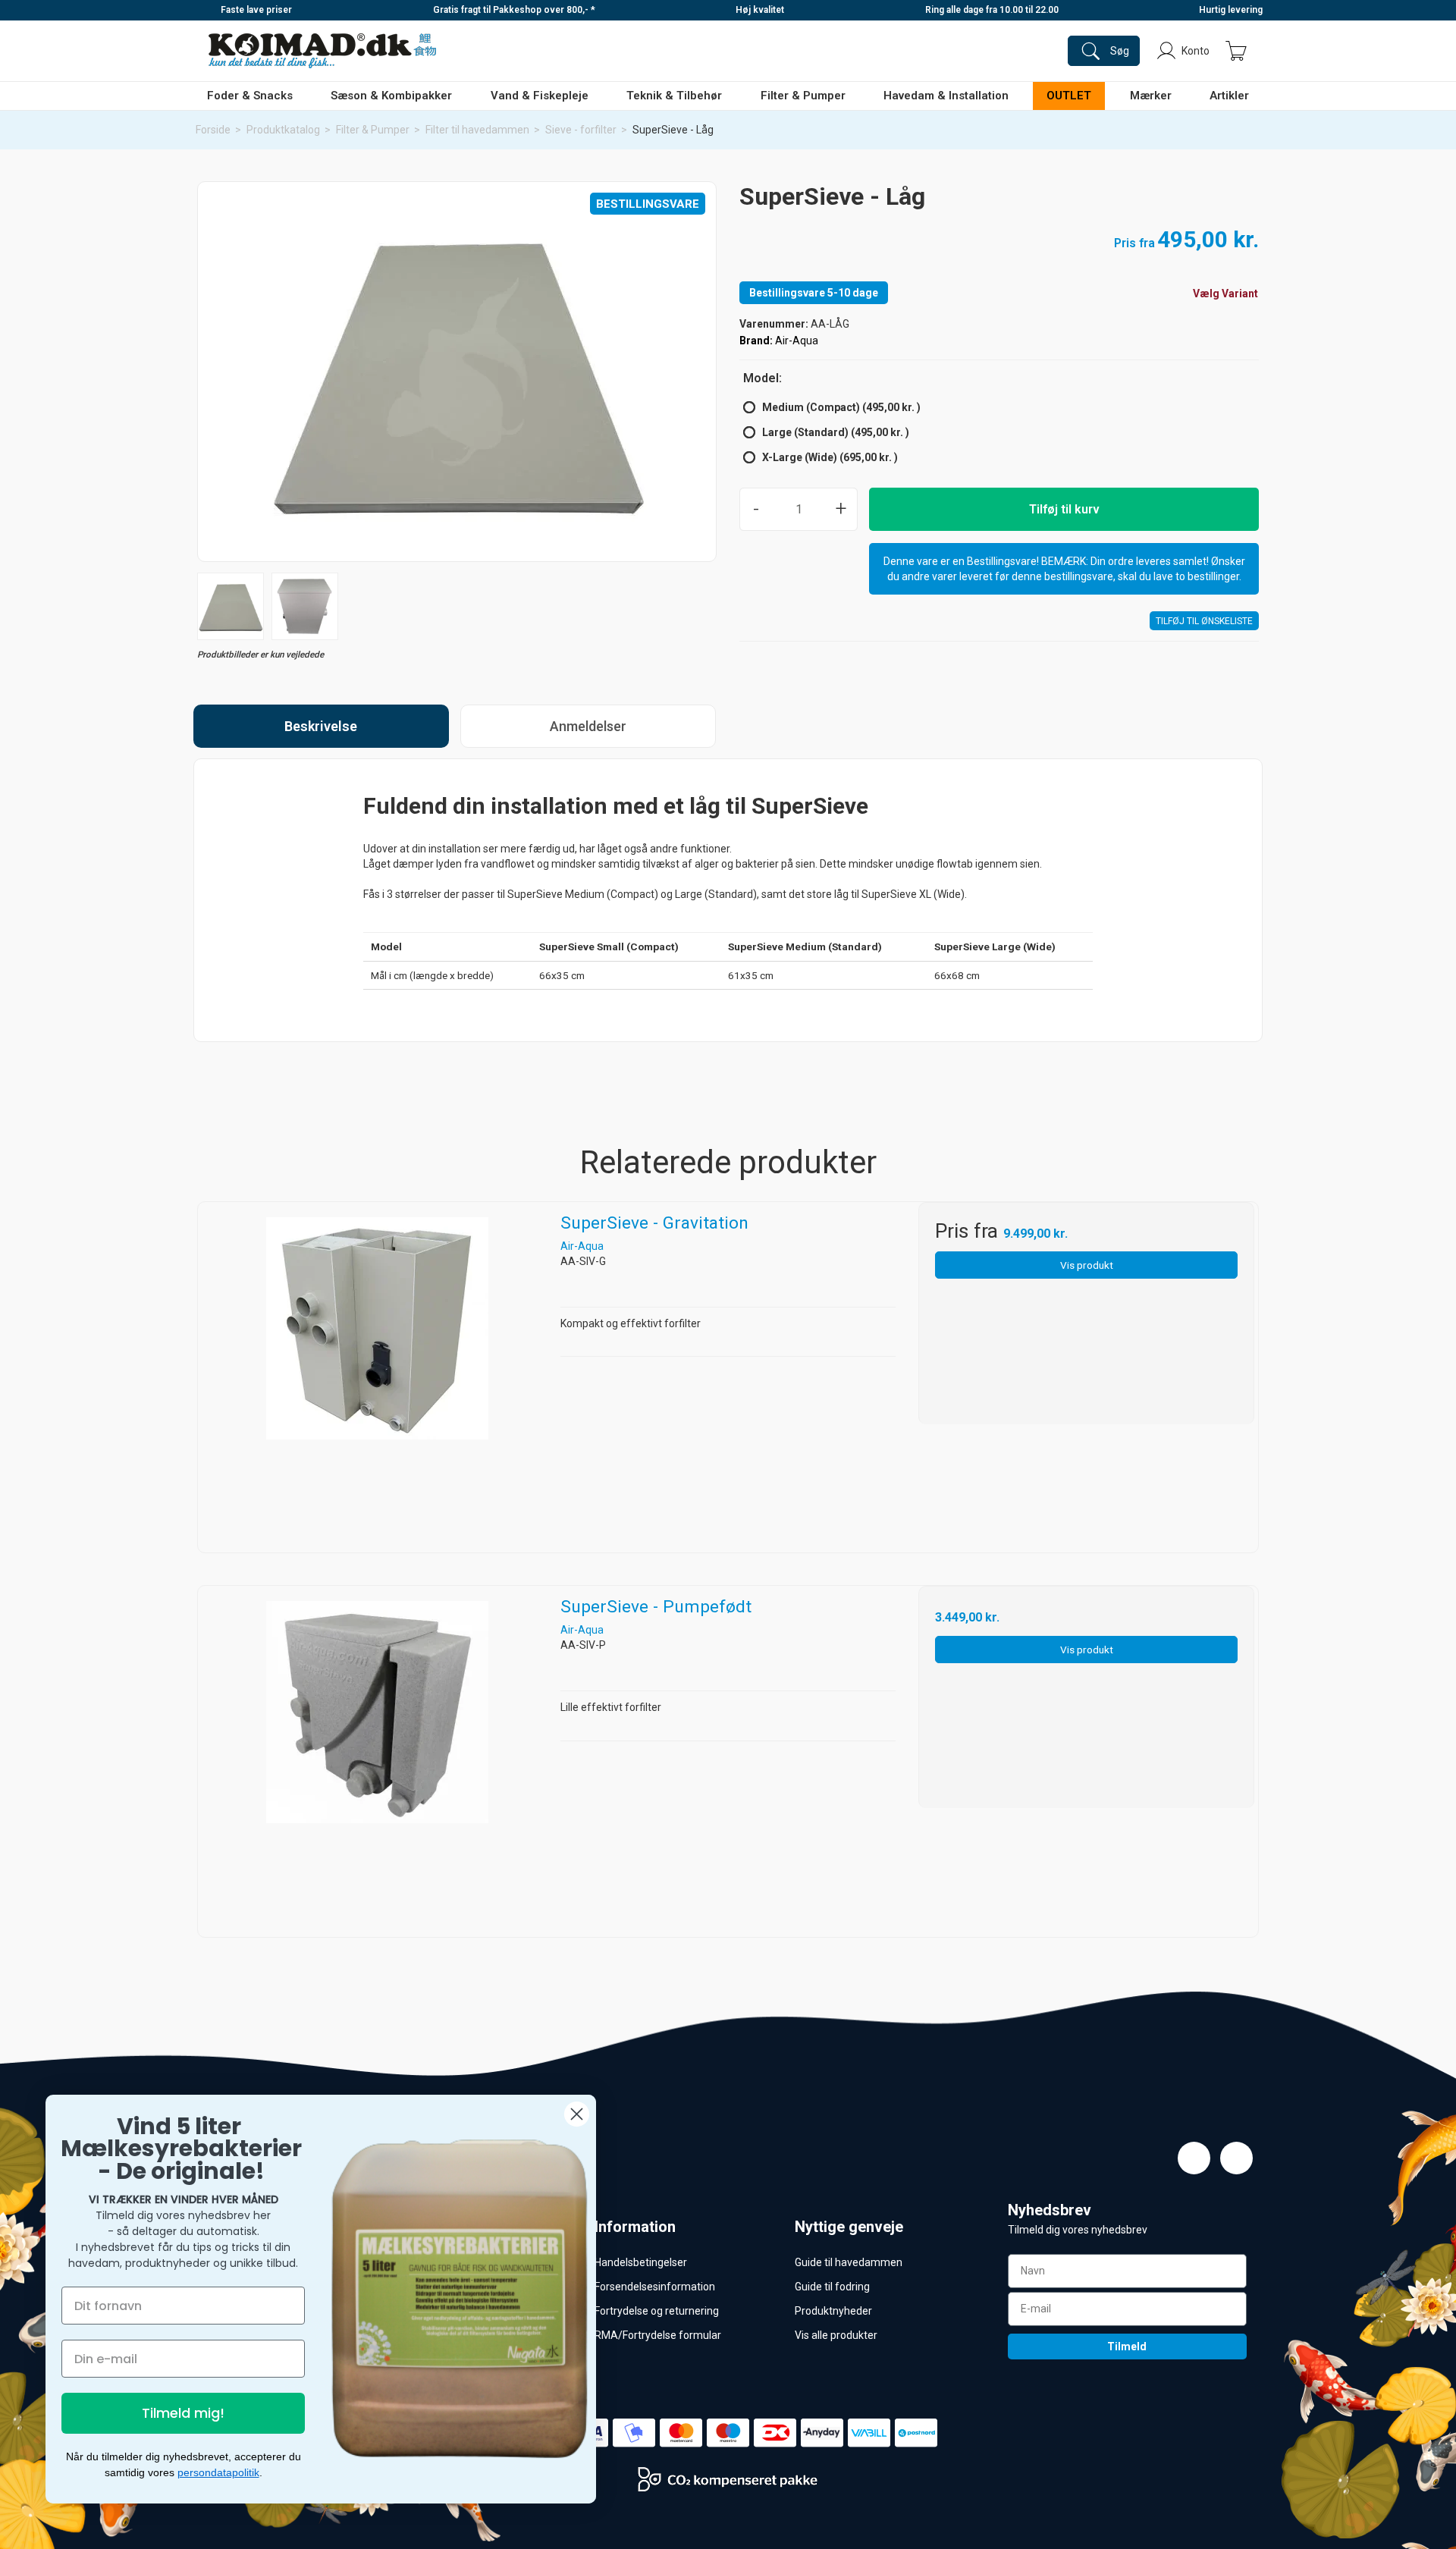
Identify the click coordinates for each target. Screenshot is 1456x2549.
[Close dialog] (577, 2114)
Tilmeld (1127, 2347)
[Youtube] (1236, 2158)
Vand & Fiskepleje (540, 96)
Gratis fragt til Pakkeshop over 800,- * (514, 10)
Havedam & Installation (946, 96)
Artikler (1229, 96)
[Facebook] (1194, 2158)
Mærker (1151, 96)
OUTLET (1069, 96)
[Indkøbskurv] (1236, 51)
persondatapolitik (218, 2472)
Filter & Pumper (803, 96)
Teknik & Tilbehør (674, 96)
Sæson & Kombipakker (391, 96)
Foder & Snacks (250, 96)
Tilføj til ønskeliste (1204, 621)
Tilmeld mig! (183, 2413)
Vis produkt (1087, 1265)
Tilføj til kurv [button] (1064, 509)
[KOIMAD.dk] (322, 51)
